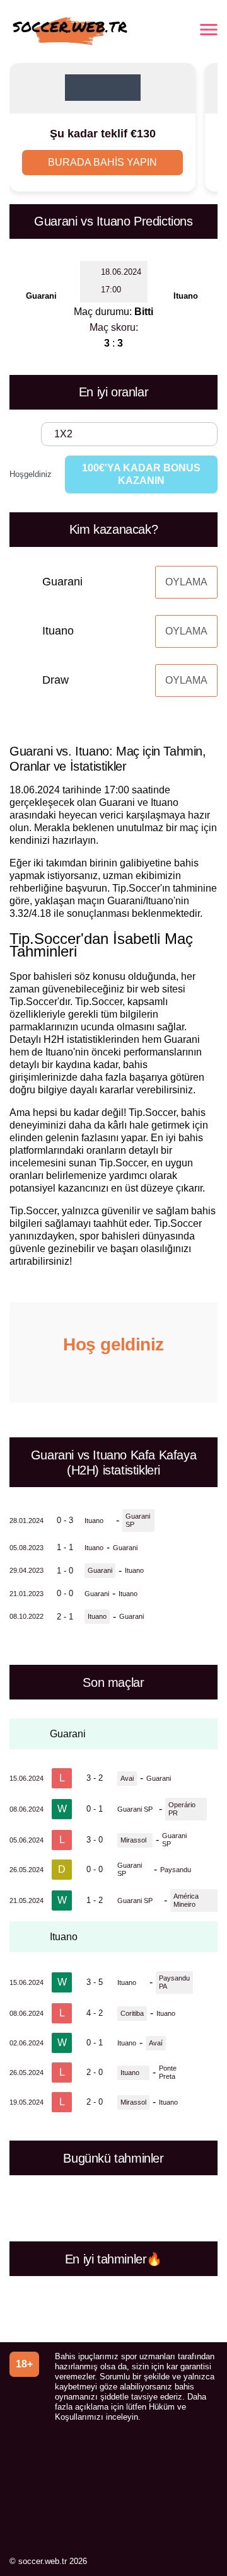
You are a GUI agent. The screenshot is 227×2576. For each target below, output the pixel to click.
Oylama (186, 582)
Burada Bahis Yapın (102, 162)
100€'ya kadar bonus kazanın (141, 474)
